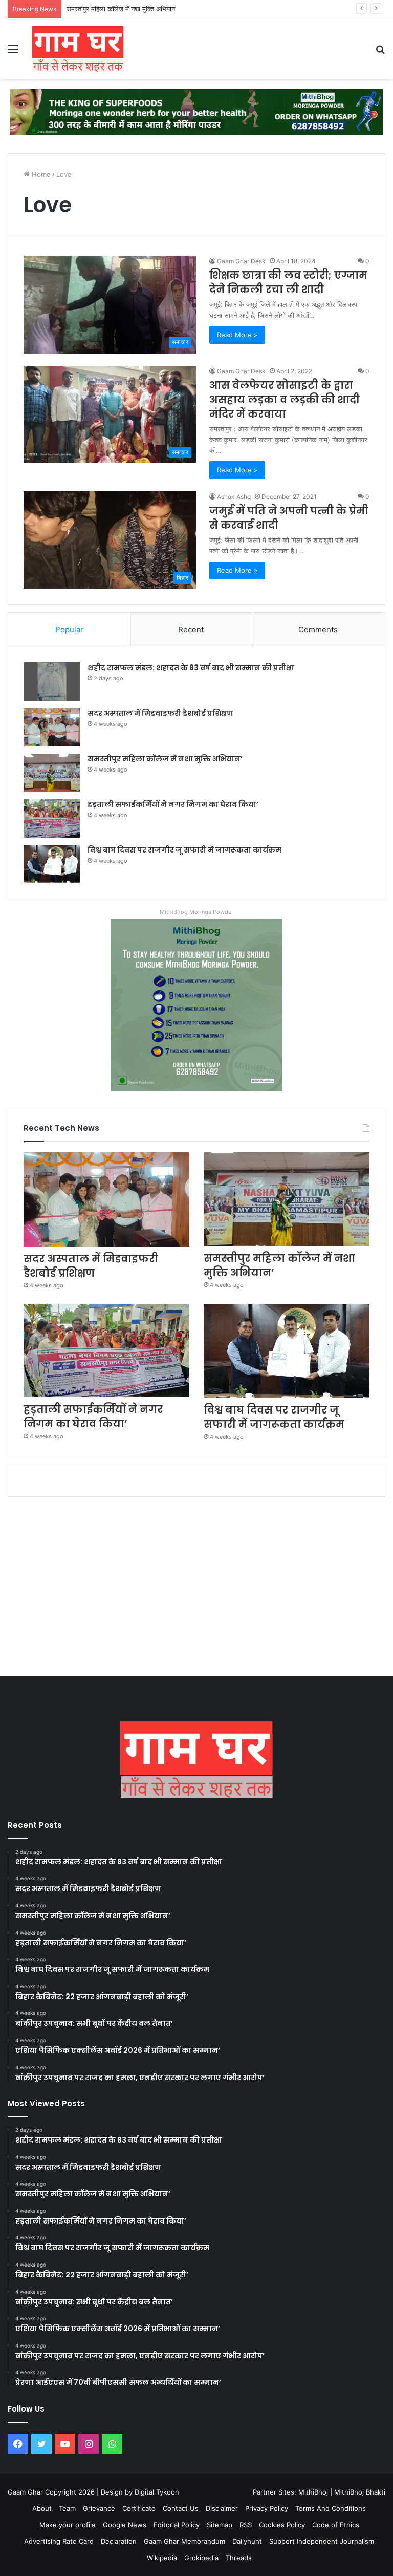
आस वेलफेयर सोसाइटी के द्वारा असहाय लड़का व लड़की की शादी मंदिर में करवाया (285, 400)
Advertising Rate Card (59, 2541)
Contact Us (181, 2508)
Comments (318, 629)
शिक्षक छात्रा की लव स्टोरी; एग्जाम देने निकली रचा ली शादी (288, 282)
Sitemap (220, 2525)
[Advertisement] (196, 1589)
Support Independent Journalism (322, 2541)
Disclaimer (222, 2508)
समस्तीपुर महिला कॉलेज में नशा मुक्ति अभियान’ (121, 9)
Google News (125, 2525)
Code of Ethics (336, 2525)
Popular (69, 629)
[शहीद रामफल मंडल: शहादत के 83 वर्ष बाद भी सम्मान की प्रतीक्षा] (52, 682)
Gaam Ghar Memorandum (184, 2541)
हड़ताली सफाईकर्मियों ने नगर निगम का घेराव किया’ (173, 804)
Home (40, 174)
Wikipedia (162, 2558)
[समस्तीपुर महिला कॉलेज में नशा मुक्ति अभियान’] (52, 773)
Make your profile (68, 2525)
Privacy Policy (267, 2508)
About (42, 2508)
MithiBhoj (313, 2492)
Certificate (139, 2508)
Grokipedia (201, 2558)
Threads (239, 2558)
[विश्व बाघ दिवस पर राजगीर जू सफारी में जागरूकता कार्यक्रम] (52, 864)
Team (67, 2508)
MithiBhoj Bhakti (360, 2492)
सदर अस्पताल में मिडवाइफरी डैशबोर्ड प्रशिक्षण (160, 713)
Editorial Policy (177, 2525)
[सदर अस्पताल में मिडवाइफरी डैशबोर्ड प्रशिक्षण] (52, 727)
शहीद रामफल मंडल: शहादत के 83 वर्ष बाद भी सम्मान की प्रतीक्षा (191, 668)
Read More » (237, 335)
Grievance (99, 2508)
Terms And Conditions (331, 2508)
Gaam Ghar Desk (241, 261)
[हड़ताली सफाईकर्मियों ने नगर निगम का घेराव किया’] (52, 818)
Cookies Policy (282, 2525)
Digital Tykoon (157, 2492)
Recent (191, 629)
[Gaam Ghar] (78, 49)
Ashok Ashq (234, 497)
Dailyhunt (247, 2541)
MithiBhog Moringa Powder (196, 912)
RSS (246, 2525)
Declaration (119, 2541)
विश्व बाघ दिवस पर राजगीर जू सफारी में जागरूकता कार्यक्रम (184, 850)
